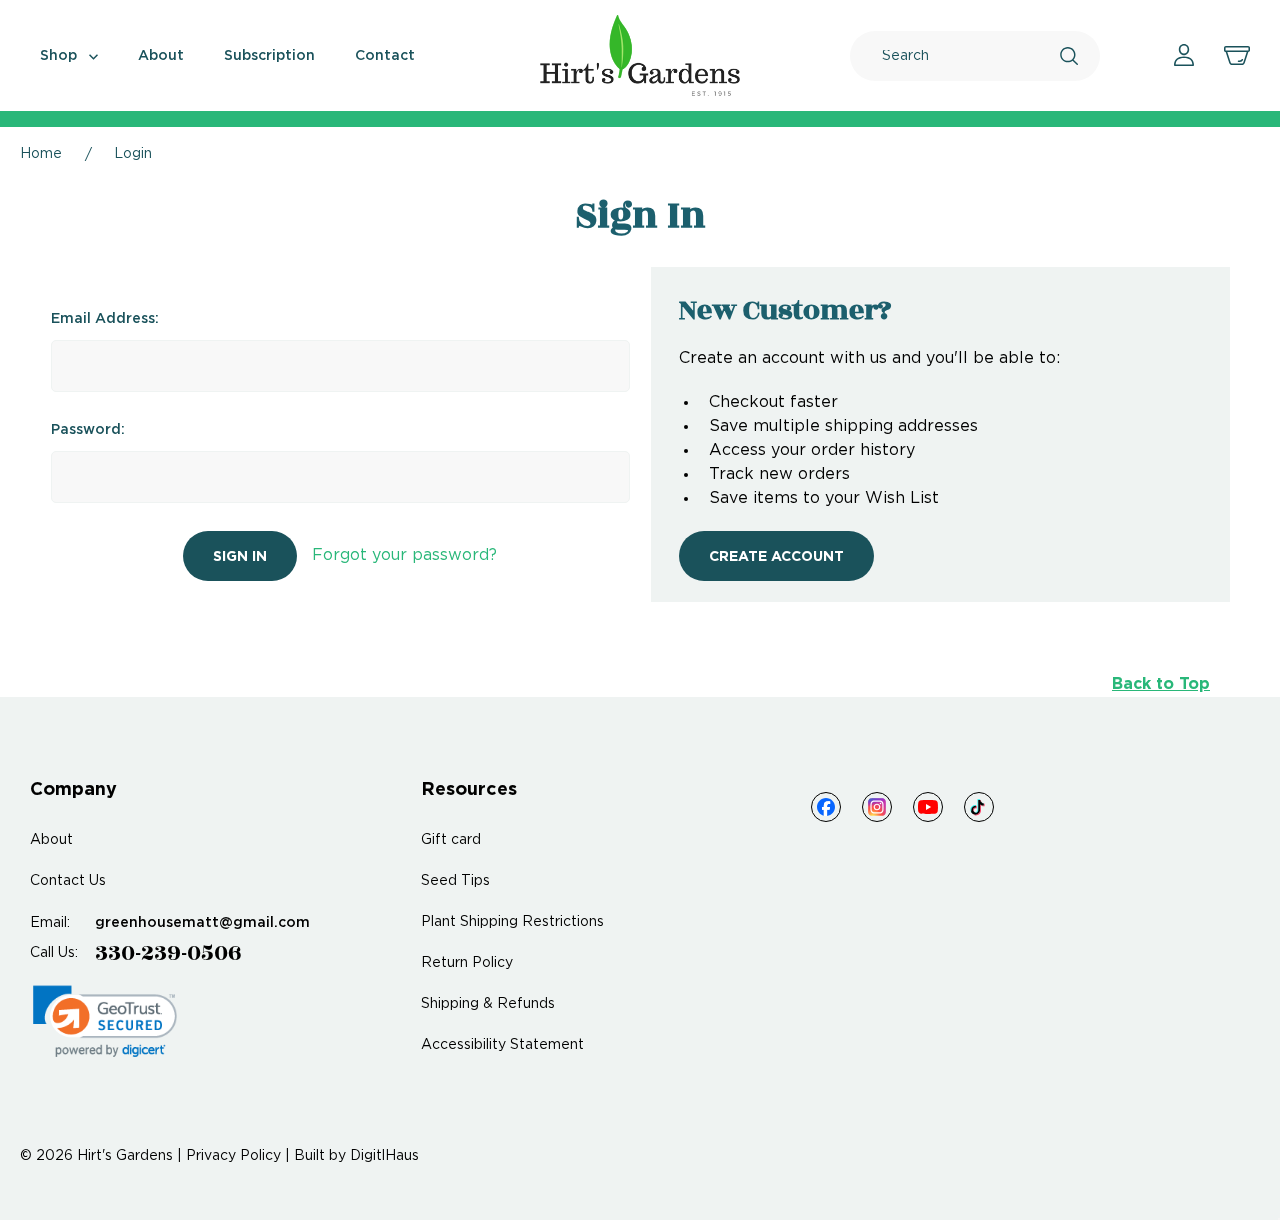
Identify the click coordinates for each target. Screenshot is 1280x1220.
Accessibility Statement (502, 1045)
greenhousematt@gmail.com (202, 923)
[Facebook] (826, 807)
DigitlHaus (384, 1156)
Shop (60, 56)
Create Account (776, 557)
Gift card (451, 840)
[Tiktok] (979, 807)
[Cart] (1237, 56)
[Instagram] (877, 807)
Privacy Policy (233, 1156)
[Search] (1069, 56)
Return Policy (467, 963)
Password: (88, 430)
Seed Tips (455, 881)
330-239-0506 (168, 953)
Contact (385, 56)
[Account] (1184, 55)
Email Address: (105, 319)
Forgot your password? (404, 555)
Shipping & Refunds (488, 1004)
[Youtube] (928, 807)
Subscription (269, 56)
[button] (105, 1021)
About (161, 56)
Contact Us (68, 881)
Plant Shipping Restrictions (512, 922)
